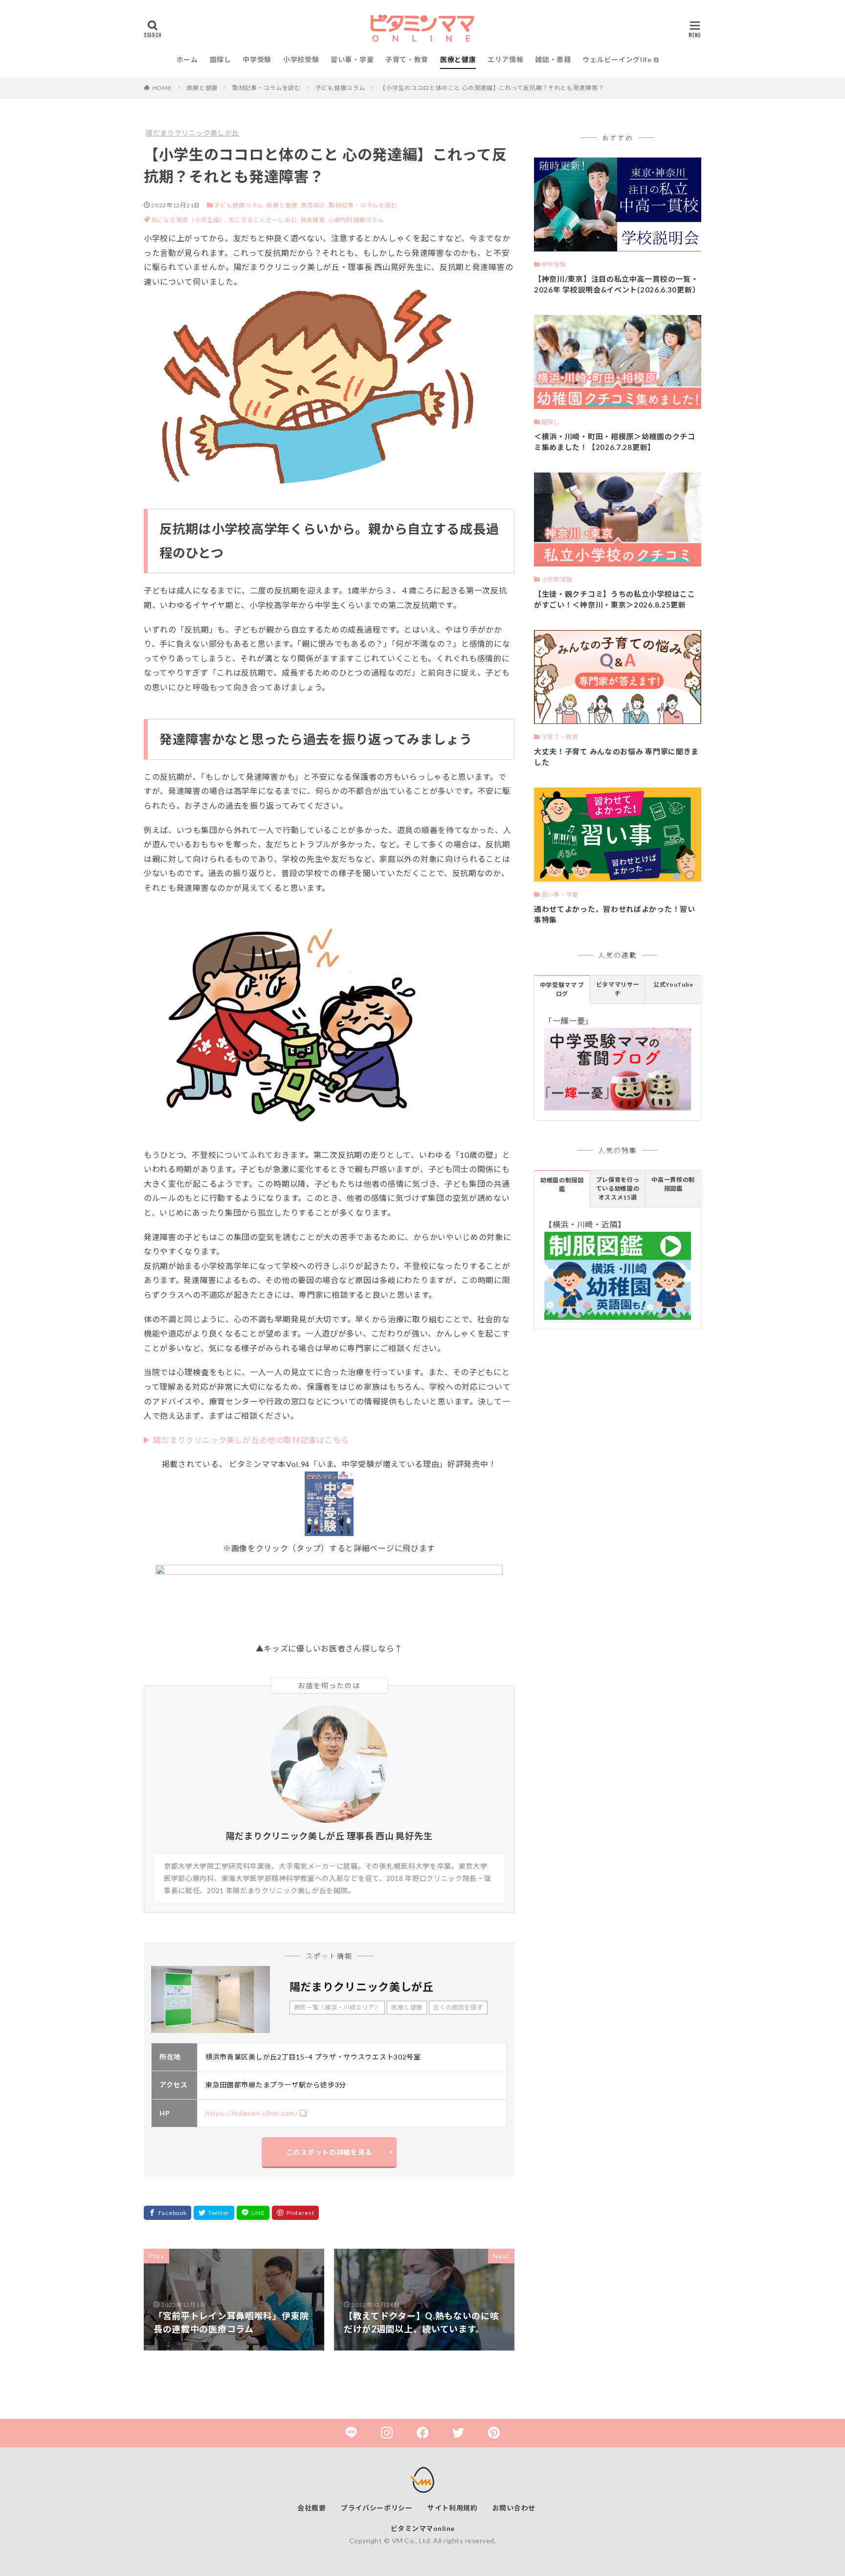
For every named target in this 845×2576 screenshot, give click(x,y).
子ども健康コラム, (239, 205)
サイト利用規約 (453, 2508)
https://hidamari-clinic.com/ (252, 2113)
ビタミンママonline (423, 2528)
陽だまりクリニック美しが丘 (192, 133)
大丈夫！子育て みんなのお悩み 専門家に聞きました (616, 757)
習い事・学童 (352, 59)
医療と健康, (283, 205)
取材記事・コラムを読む (267, 88)
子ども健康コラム (340, 88)
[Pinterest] (295, 2213)
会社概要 (312, 2508)
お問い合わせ (514, 2508)
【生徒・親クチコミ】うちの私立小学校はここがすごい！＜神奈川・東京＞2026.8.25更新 (615, 599)
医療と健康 (458, 59)
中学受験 (257, 59)
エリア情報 (506, 59)
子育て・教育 (407, 59)
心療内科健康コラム (356, 220)
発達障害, (314, 220)
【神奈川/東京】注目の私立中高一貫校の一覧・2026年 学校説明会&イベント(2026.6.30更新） (617, 284)
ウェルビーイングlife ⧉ (621, 59)
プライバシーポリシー (377, 2508)
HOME (162, 88)
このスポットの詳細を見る (329, 2152)
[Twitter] (214, 2213)
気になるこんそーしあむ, (265, 220)
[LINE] (253, 2213)
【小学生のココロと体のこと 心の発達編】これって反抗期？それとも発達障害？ (492, 88)
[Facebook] (167, 2213)
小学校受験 (301, 59)
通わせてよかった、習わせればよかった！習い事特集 (615, 915)
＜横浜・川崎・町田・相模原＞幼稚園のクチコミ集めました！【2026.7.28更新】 (615, 442)
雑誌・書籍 (553, 59)
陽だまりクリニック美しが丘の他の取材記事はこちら (251, 1440)
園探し (221, 59)
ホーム (187, 59)
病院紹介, (314, 205)
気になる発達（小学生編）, (190, 220)
